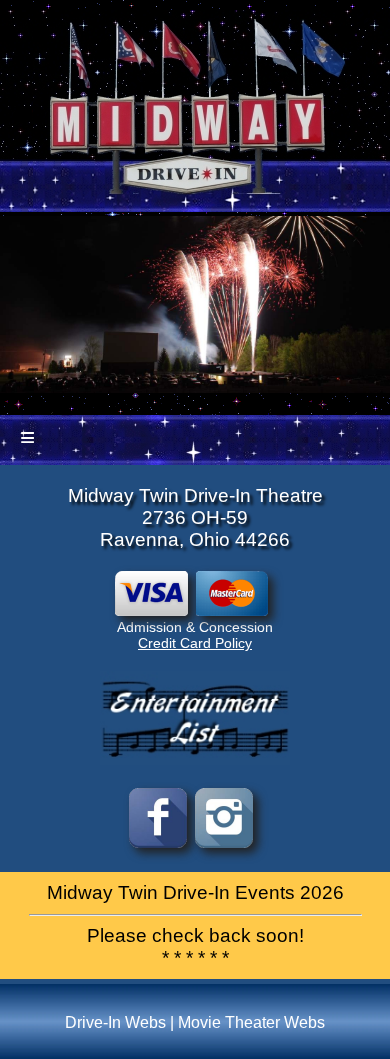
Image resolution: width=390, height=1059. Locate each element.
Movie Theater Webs (251, 1022)
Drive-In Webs (115, 1022)
